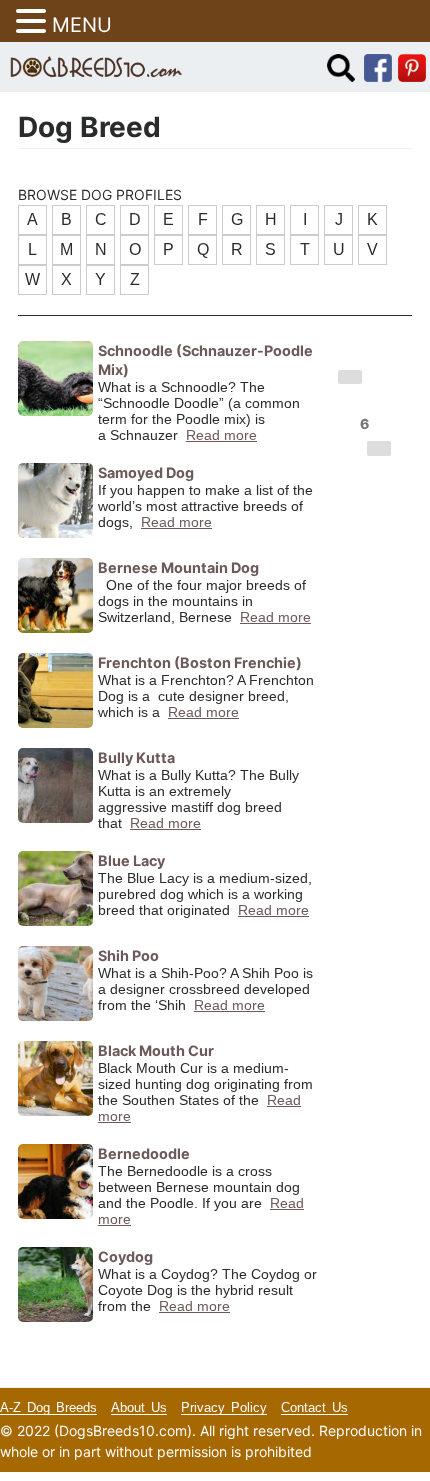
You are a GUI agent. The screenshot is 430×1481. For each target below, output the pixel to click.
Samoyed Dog (146, 472)
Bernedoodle (144, 1153)
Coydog (125, 1256)
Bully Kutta (136, 757)
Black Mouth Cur (156, 1050)
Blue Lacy (131, 860)
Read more (221, 435)
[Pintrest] (412, 66)
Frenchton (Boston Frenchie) (200, 662)
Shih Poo (128, 955)
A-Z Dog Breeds (48, 1407)
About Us (139, 1407)
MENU (82, 25)
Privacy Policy (224, 1407)
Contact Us (314, 1407)
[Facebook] (378, 66)
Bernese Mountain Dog (178, 567)
